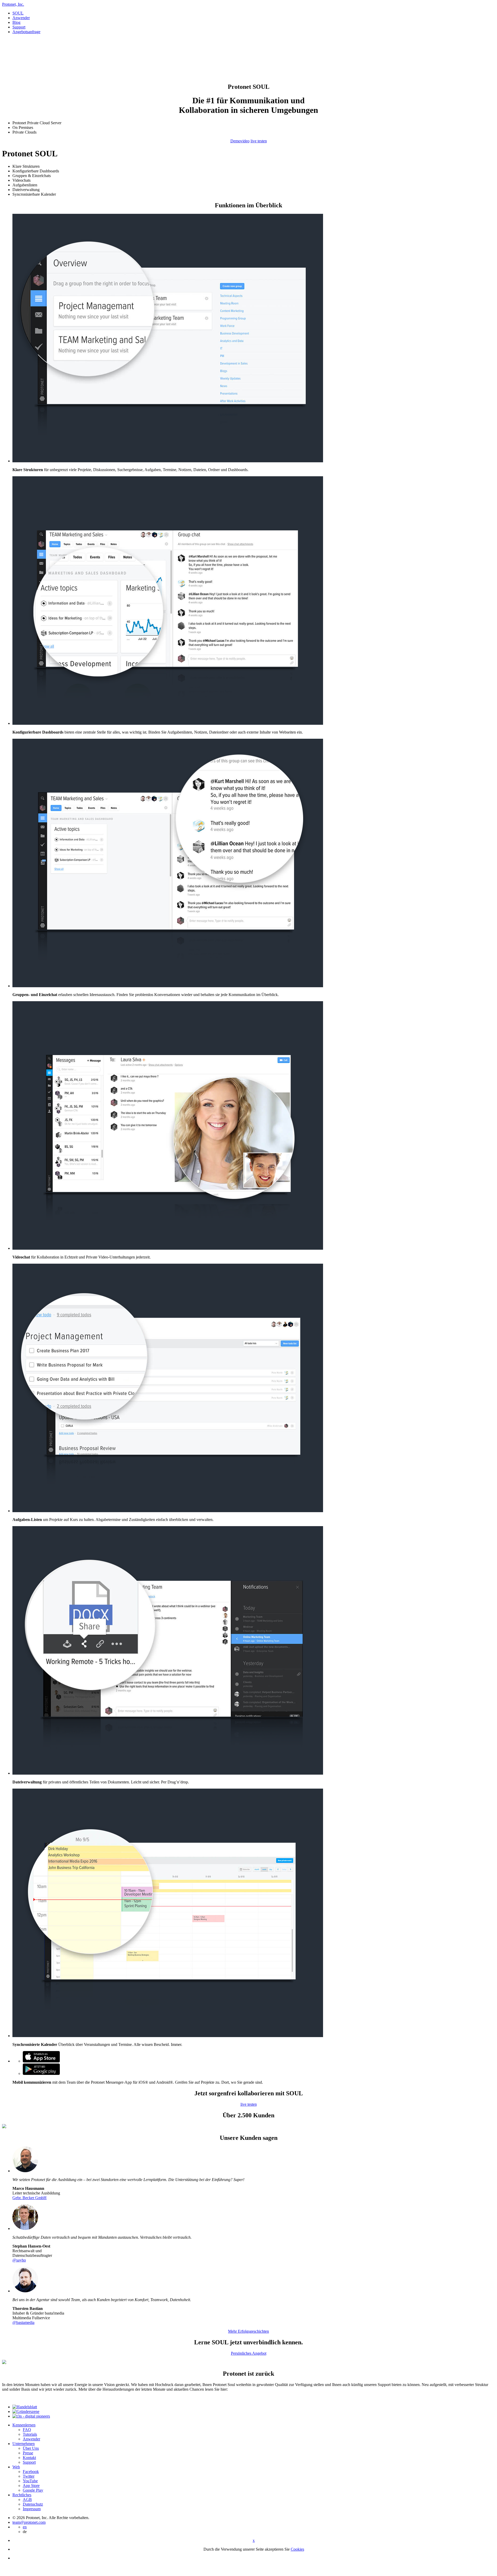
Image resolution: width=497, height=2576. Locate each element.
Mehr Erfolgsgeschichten (248, 2331)
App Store (31, 2486)
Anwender (21, 18)
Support (19, 27)
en (25, 2527)
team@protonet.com (29, 2522)
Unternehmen (24, 2444)
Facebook (31, 2472)
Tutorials (30, 2434)
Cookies (297, 2549)
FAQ (27, 2430)
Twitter (29, 2476)
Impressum (32, 2509)
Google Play (33, 2490)
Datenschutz (33, 2504)
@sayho (19, 2260)
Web (16, 2467)
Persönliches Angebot (249, 2353)
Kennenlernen (24, 2425)
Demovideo (240, 141)
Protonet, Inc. (13, 4)
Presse (28, 2453)
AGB (27, 2500)
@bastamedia (23, 2322)
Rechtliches (22, 2495)
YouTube (30, 2481)
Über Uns (31, 2448)
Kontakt (29, 2458)
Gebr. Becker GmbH (30, 2198)
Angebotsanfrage (26, 32)
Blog (16, 22)
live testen (259, 141)
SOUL (18, 13)
